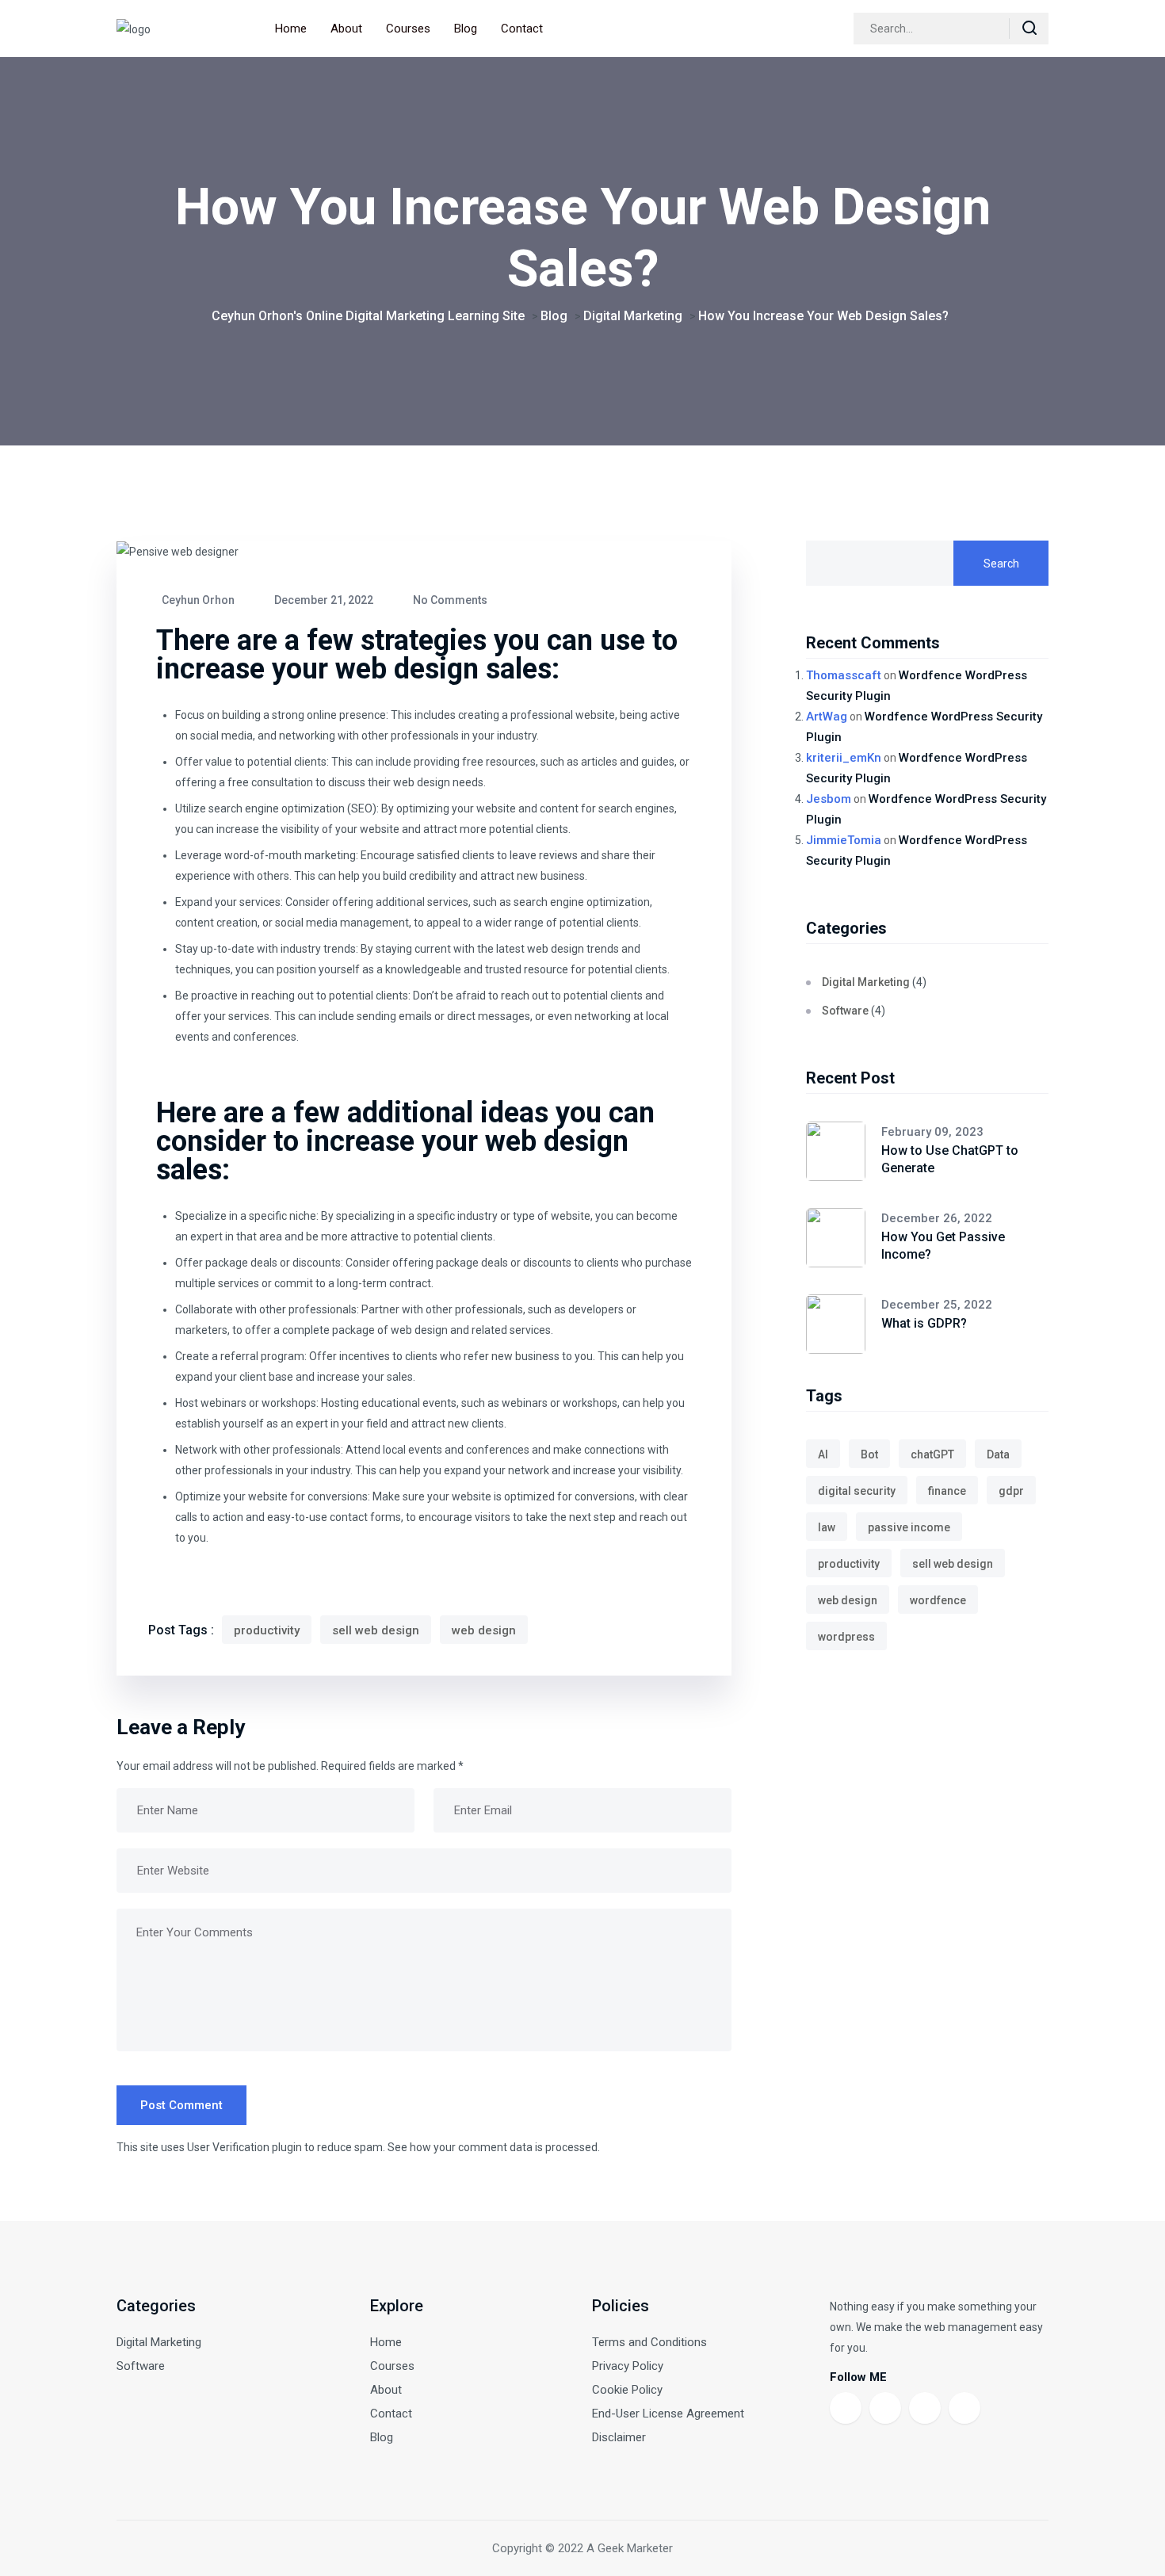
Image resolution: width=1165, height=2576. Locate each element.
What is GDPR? (924, 1323)
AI (823, 1454)
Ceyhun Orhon (197, 600)
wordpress (846, 1637)
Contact (522, 29)
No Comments (449, 600)
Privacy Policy (628, 2366)
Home (291, 29)
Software (845, 1011)
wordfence (938, 1600)
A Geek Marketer (630, 2548)
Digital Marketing (866, 982)
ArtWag (827, 717)
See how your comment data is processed (493, 2147)
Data (998, 1454)
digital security (857, 1491)
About (346, 29)
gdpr (1011, 1491)
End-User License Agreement (668, 2414)
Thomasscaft (844, 675)
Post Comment (181, 2105)
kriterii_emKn (844, 758)
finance (947, 1491)
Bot (869, 1454)
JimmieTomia (844, 840)
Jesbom (829, 799)
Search (1001, 564)
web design (484, 1630)
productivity (267, 1630)
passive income (909, 1527)
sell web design (376, 1630)
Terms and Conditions (649, 2342)
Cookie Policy (627, 2390)
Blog (466, 29)
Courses (408, 29)
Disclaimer (619, 2437)
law (827, 1527)
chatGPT (932, 1454)
